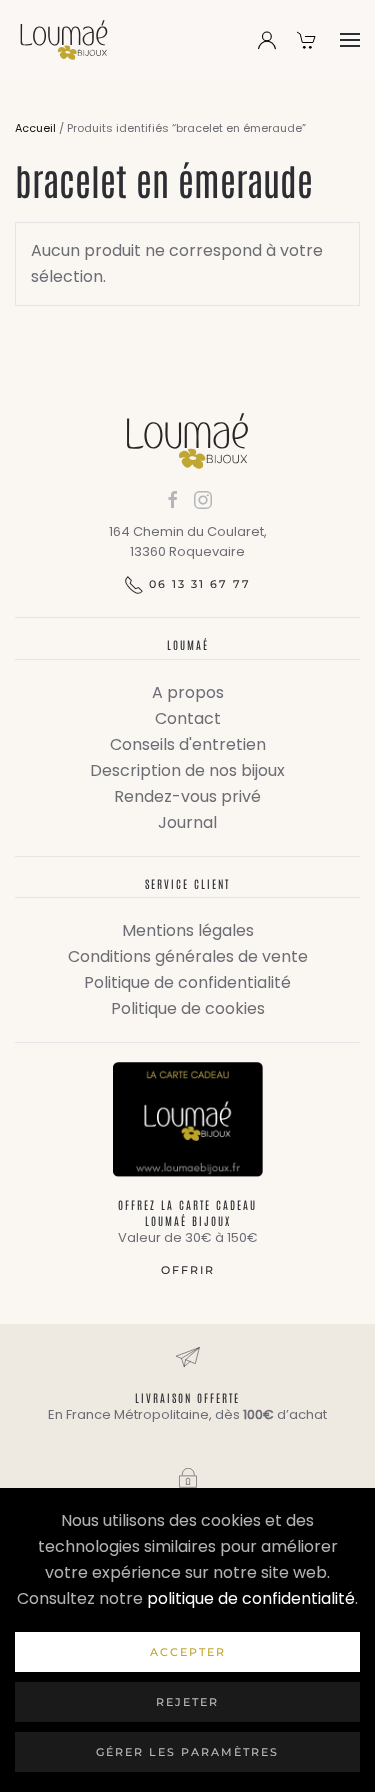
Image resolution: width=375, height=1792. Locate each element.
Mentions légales (188, 930)
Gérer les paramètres (187, 1752)
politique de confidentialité (251, 1598)
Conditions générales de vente (188, 956)
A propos (188, 692)
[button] (350, 40)
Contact (188, 718)
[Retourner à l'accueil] (64, 40)
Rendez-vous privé (187, 796)
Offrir (188, 1270)
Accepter (188, 1652)
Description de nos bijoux (187, 770)
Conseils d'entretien (188, 744)
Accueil (35, 128)
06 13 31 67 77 (200, 584)
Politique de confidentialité (187, 982)
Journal (187, 822)
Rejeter (187, 1702)
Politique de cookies (188, 1008)
